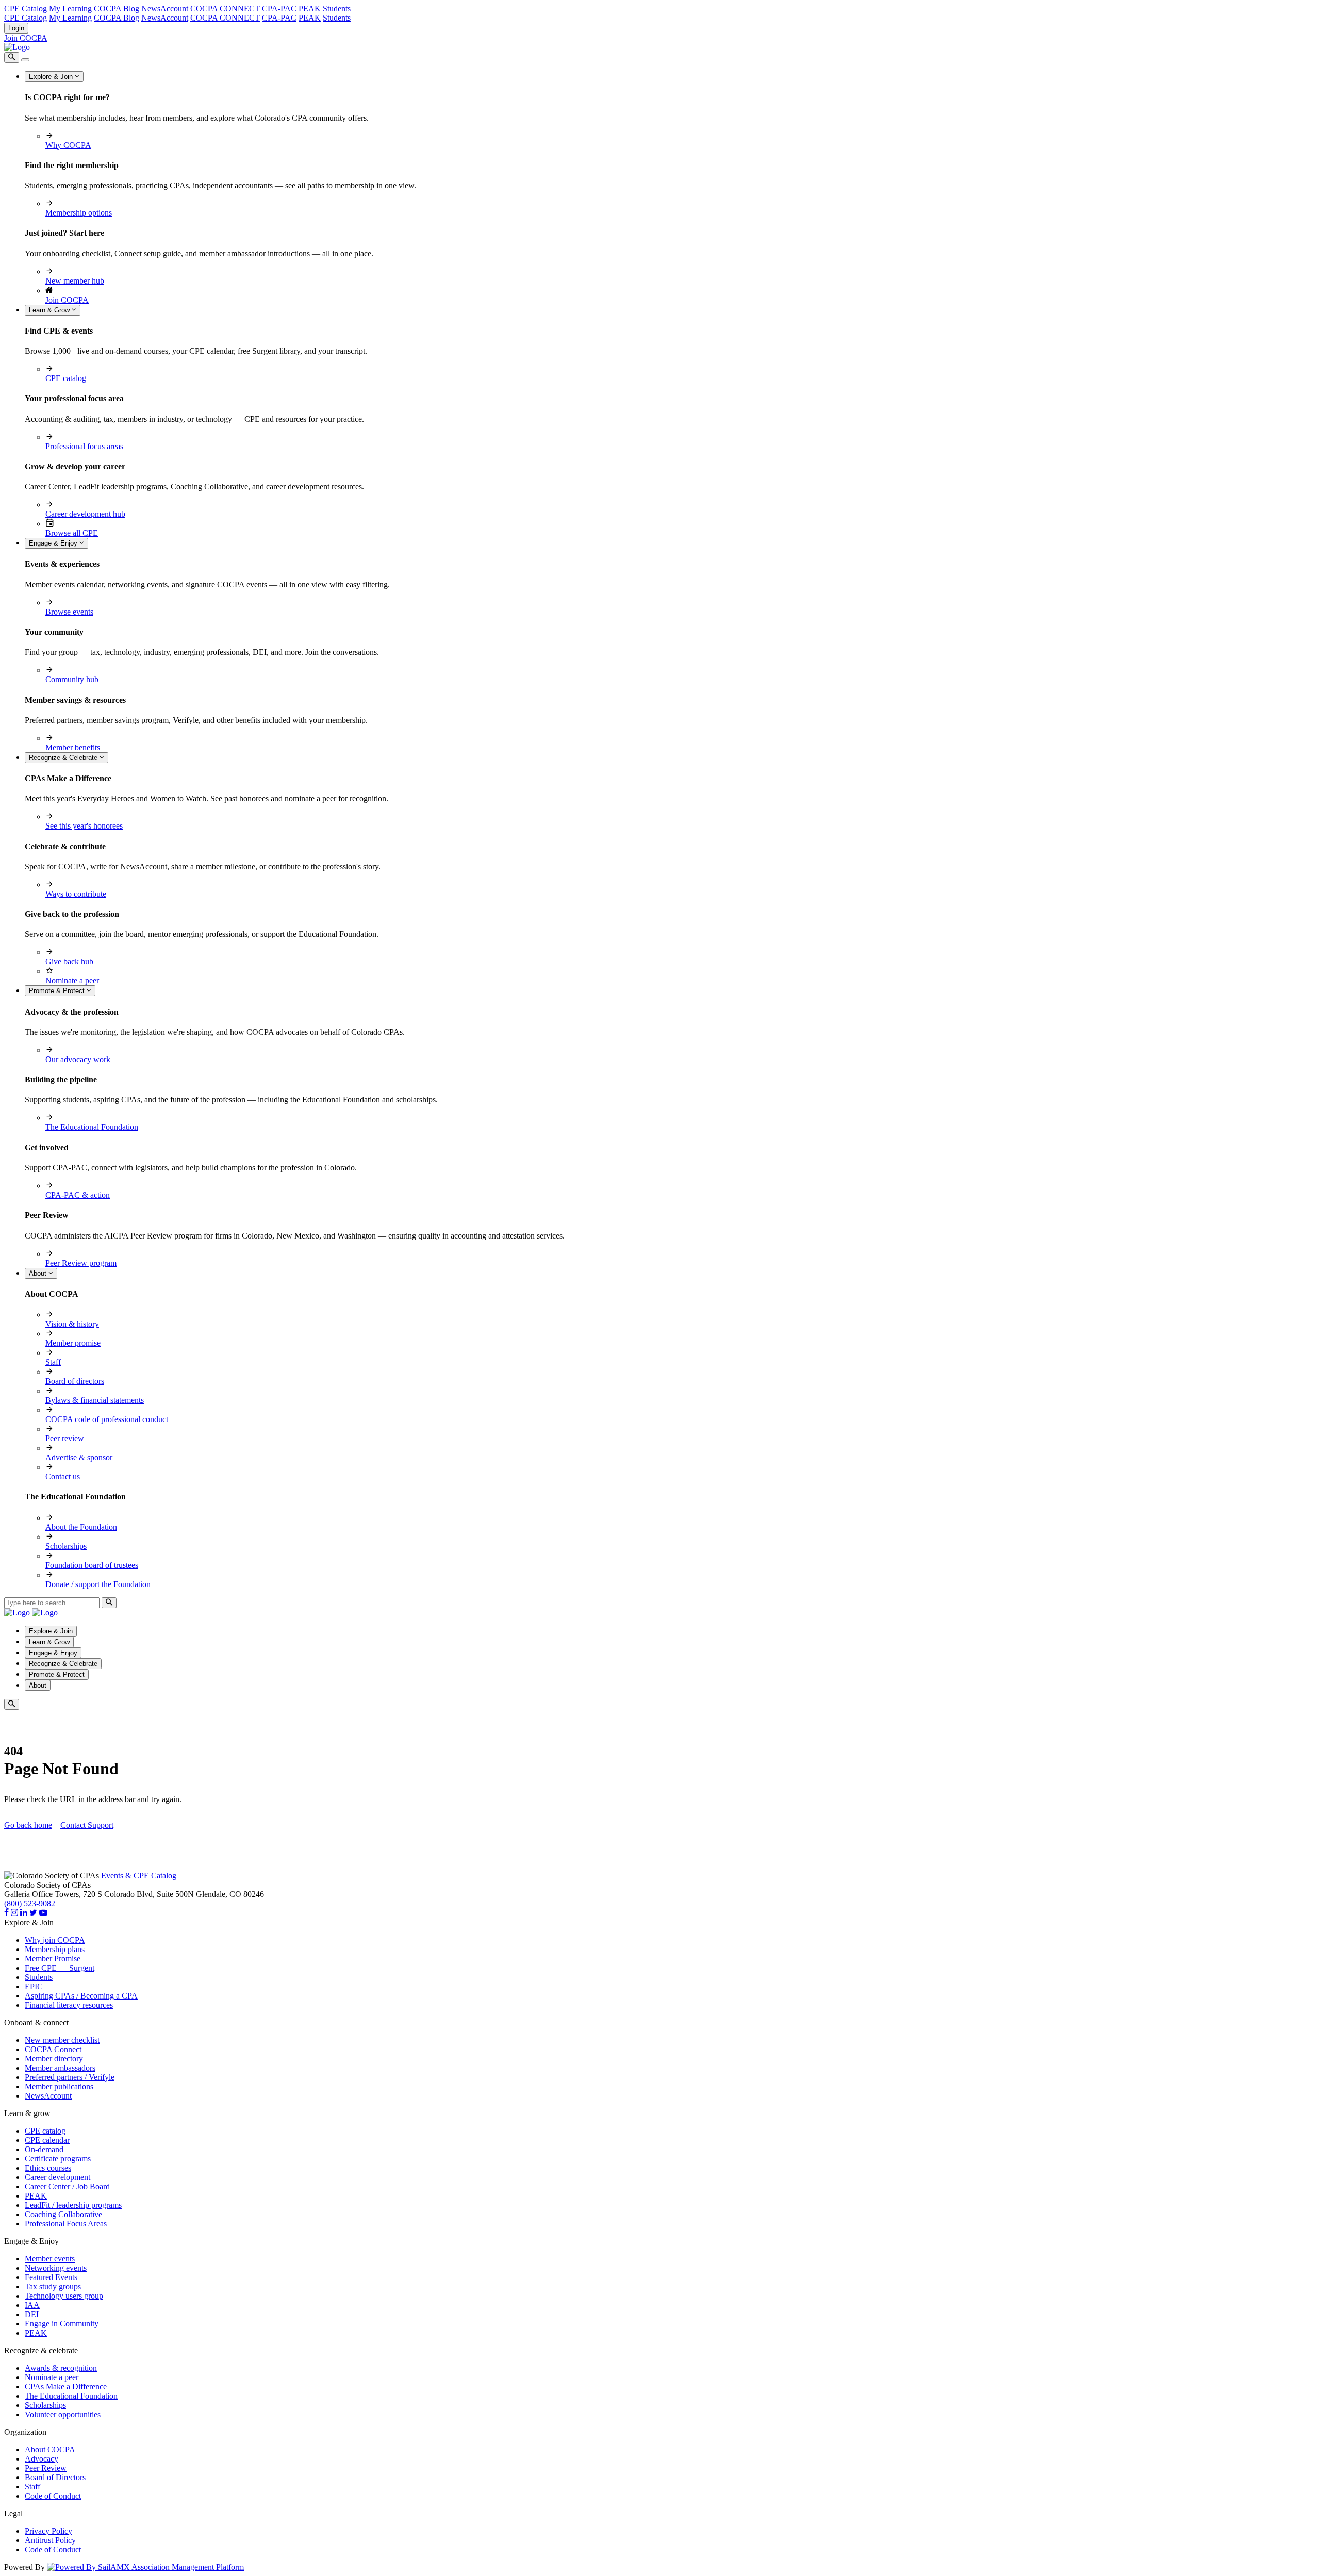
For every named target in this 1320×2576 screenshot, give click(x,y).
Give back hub (69, 961)
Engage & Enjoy (54, 543)
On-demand (44, 2149)
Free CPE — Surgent (60, 1968)
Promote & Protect (58, 991)
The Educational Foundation (92, 1127)
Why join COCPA (55, 1940)
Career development (57, 2177)
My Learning (70, 9)
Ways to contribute (76, 894)
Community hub (72, 679)
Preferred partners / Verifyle (70, 2077)
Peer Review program (81, 1263)
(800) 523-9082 (30, 1903)
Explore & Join (52, 77)
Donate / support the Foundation (98, 1584)
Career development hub (85, 514)
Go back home (28, 1825)
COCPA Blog (117, 9)
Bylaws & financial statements (95, 1400)
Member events (50, 2259)
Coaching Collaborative (63, 2214)
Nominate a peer (72, 980)
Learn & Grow (50, 310)
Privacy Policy (48, 2531)
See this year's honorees (84, 826)
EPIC (34, 1986)
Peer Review (46, 2468)
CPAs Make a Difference (66, 2387)
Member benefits (73, 747)
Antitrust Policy (50, 2540)
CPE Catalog (26, 9)
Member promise (73, 1343)
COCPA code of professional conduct (107, 1419)
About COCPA (50, 2449)
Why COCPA (68, 145)
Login (16, 28)
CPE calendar (47, 2140)
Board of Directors (55, 2477)
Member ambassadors (60, 2068)
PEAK (310, 9)
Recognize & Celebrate (64, 758)
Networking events (56, 2268)
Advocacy (42, 2459)
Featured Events (51, 2277)
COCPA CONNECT (225, 9)
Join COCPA (26, 38)
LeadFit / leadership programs (73, 2205)
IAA (32, 2305)
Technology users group (64, 2296)
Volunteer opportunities (63, 2414)
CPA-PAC (279, 9)
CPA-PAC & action (78, 1195)
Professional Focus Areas (66, 2224)
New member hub (75, 281)
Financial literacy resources (69, 2005)
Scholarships (66, 1546)
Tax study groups (53, 2286)
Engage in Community (62, 2324)
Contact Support (87, 1825)
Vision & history (72, 1324)
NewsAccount (165, 9)
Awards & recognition (61, 2368)
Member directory (54, 2059)
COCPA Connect (53, 2049)
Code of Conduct (53, 2496)
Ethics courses (48, 2168)
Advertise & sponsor (79, 1457)
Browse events (69, 612)
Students (337, 9)
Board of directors (75, 1381)
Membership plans (55, 1949)
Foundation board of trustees (92, 1565)
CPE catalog (66, 378)
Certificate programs (58, 2159)
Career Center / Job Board (67, 2186)
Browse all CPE (72, 533)
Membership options (79, 213)
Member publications (59, 2086)
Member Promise (53, 1959)
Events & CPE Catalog (139, 1876)
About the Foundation (81, 1527)
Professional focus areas (84, 446)
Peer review (65, 1438)
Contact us (63, 1476)
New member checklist (62, 2040)
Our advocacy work (78, 1059)
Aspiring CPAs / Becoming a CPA (81, 1996)
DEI (32, 2314)
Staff (53, 1362)
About (39, 1273)
